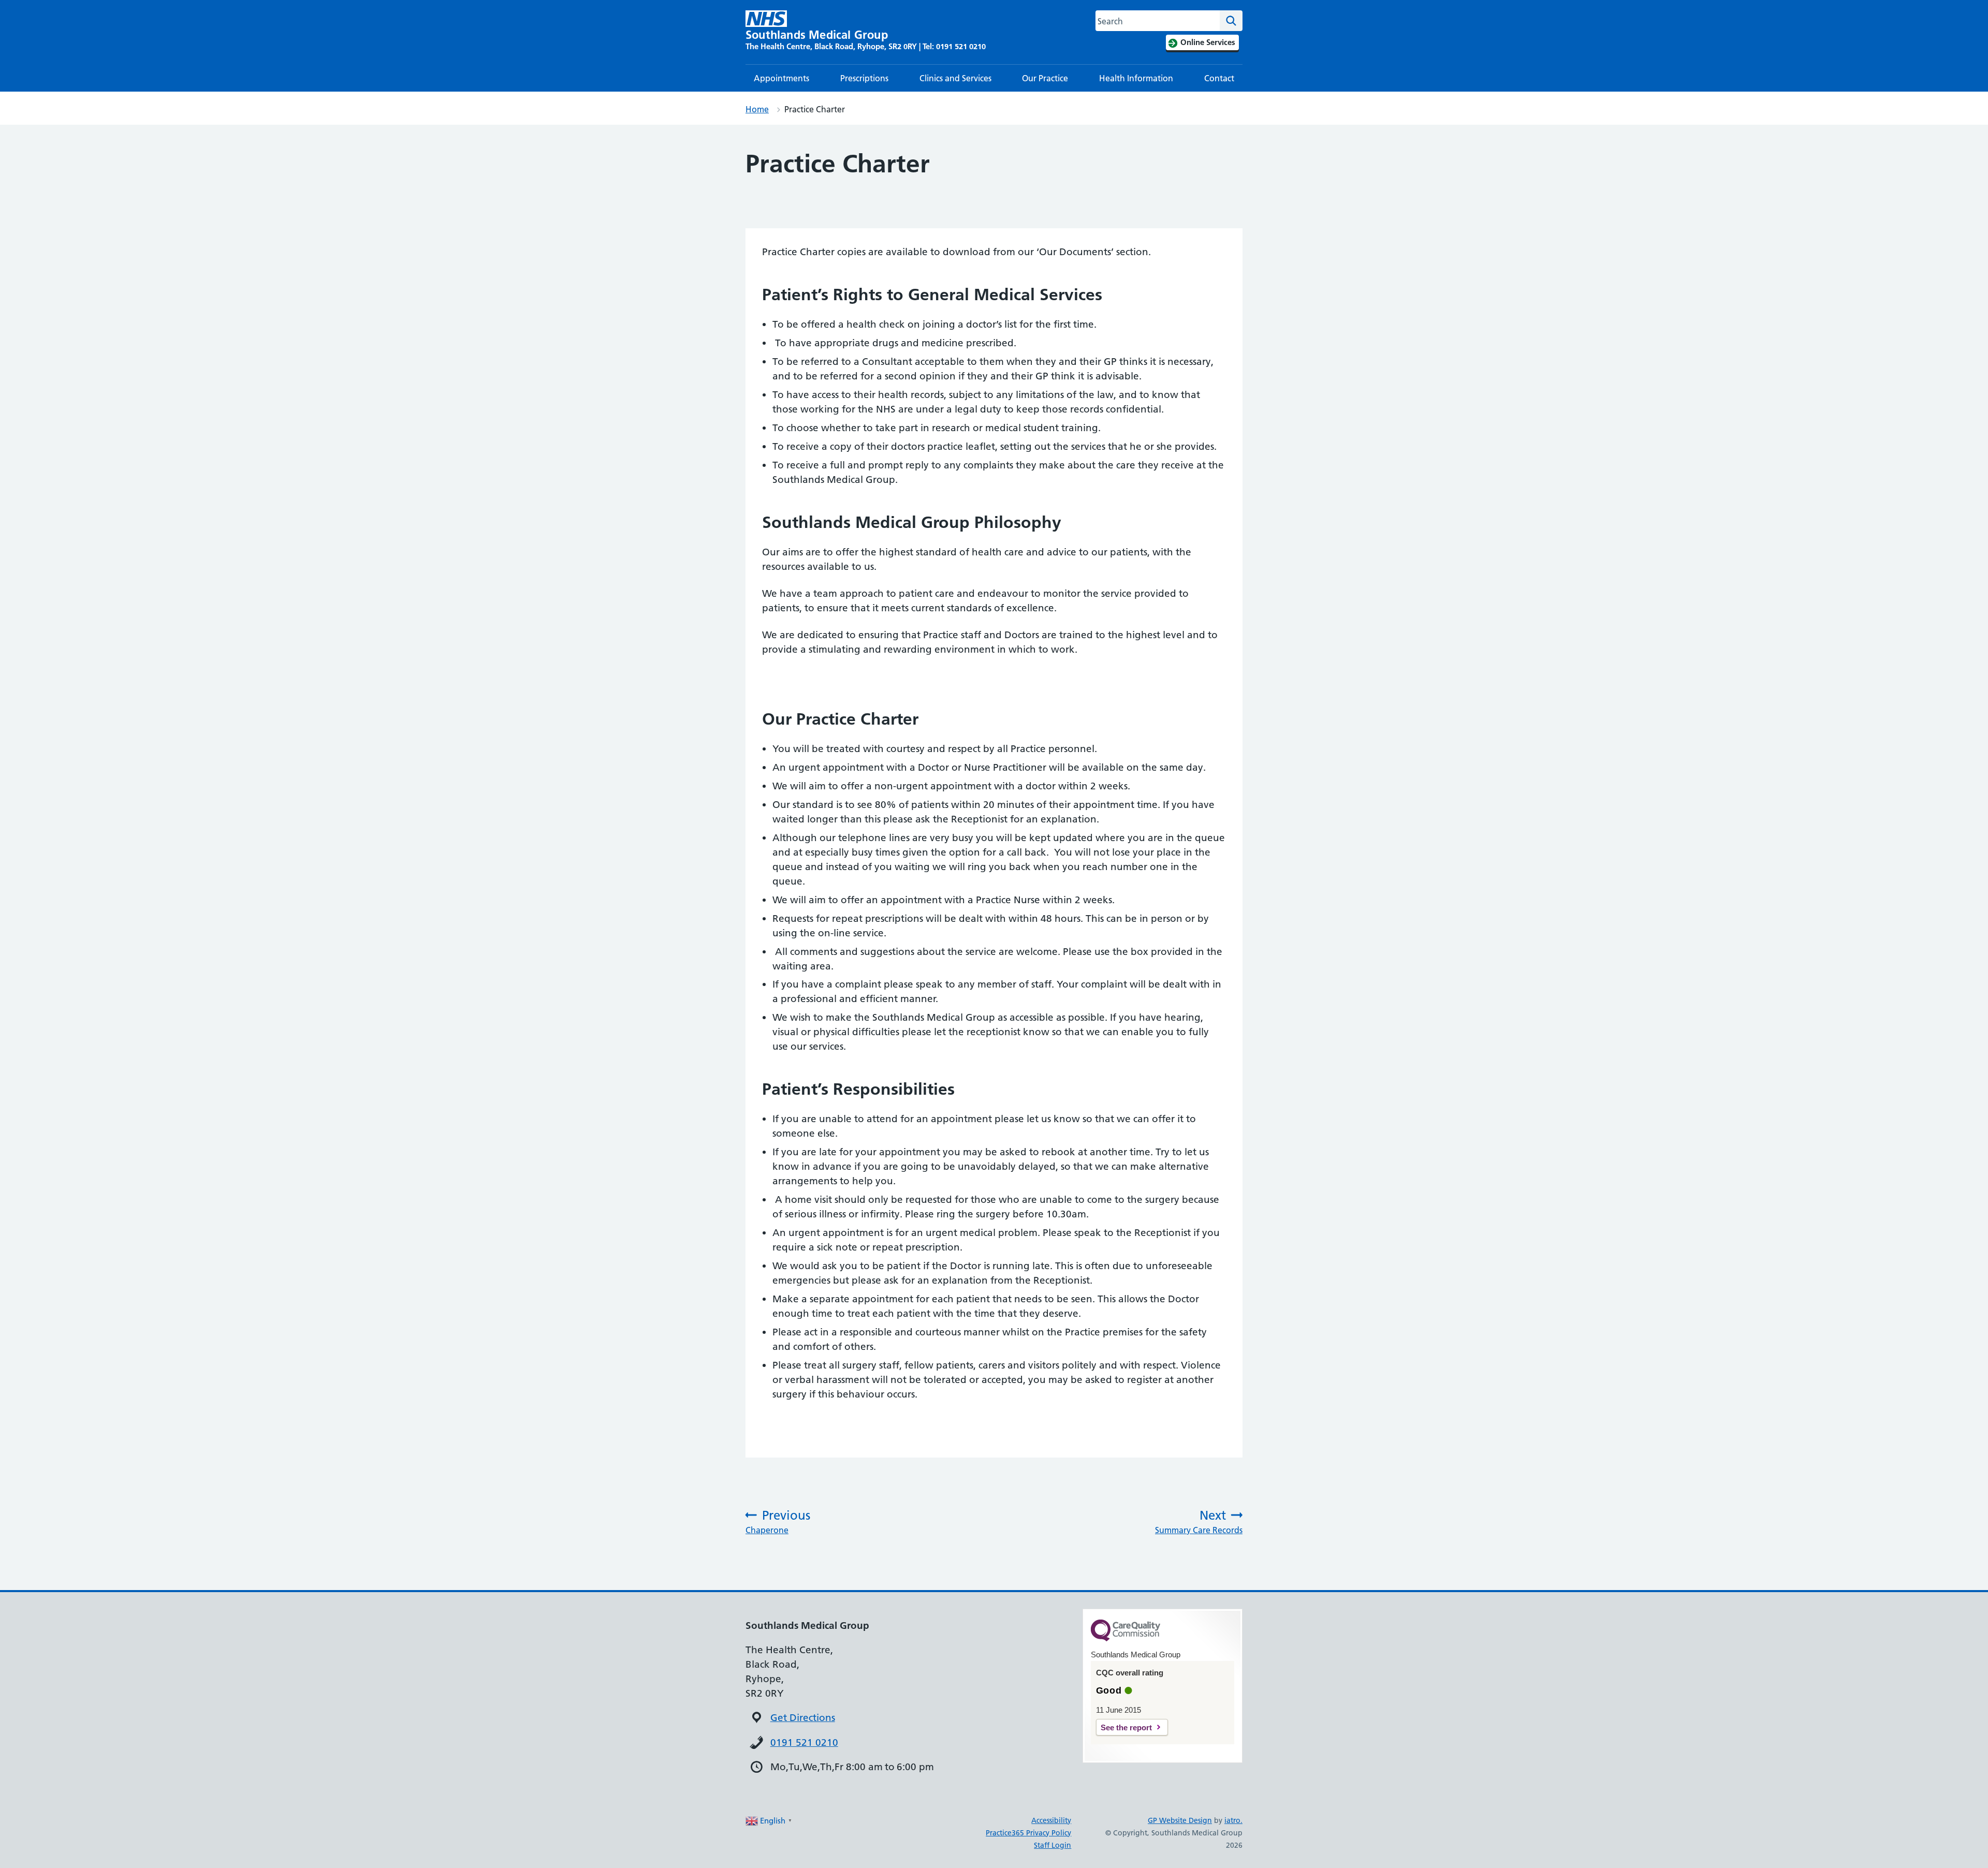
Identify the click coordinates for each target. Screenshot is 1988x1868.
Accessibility (1051, 1820)
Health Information (1136, 78)
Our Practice (1045, 78)
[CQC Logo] (1125, 1639)
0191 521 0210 (804, 1742)
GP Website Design (1180, 1820)
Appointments (781, 78)
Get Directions (803, 1718)
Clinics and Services (955, 78)
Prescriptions (864, 78)
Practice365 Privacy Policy (1028, 1833)
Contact (1219, 78)
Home (757, 109)
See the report (1126, 1727)
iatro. (1233, 1820)
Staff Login (1053, 1845)
